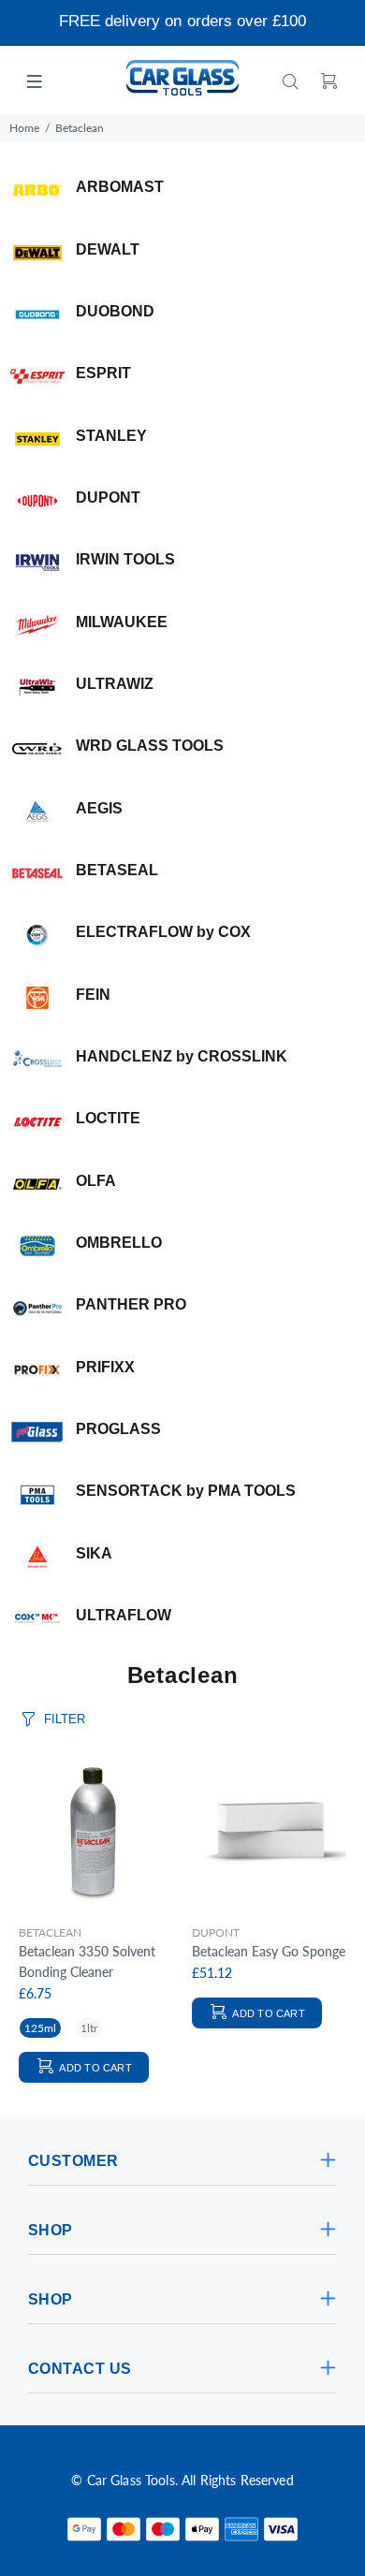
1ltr (89, 2028)
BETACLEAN (50, 1932)
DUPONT (216, 1932)
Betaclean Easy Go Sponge (269, 1951)
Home (24, 128)
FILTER (65, 1719)
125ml (40, 2028)
